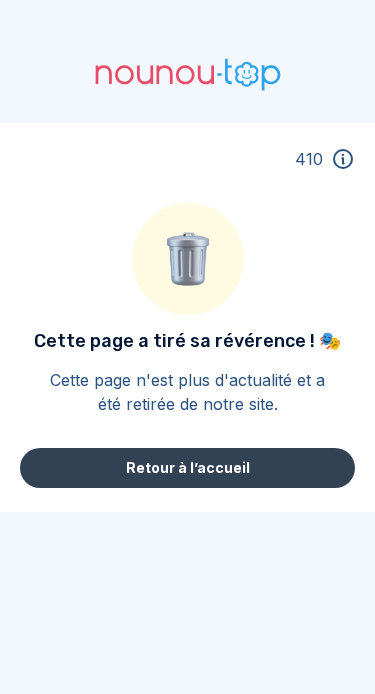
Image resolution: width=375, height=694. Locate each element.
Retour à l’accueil (188, 467)
